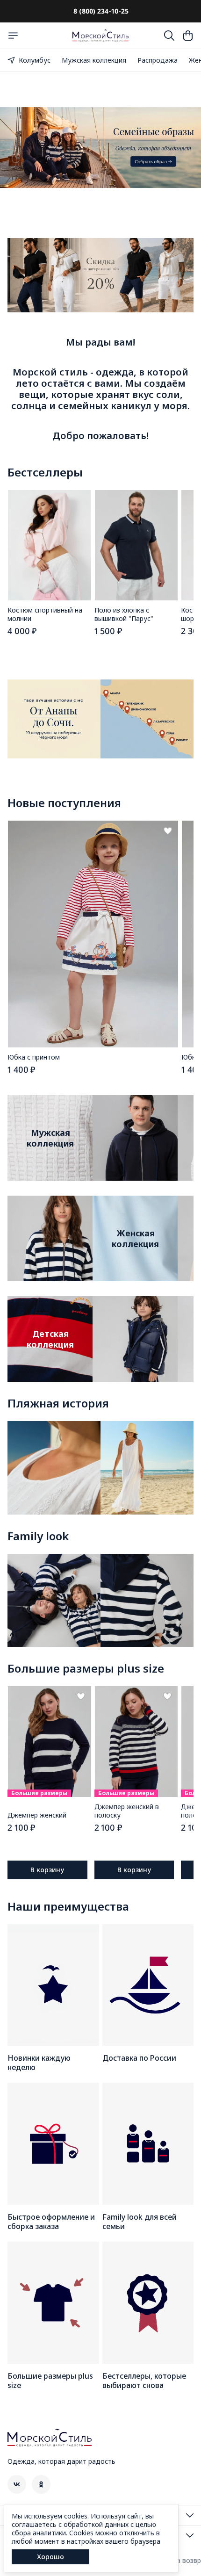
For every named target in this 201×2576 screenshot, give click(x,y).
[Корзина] (188, 36)
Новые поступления (64, 803)
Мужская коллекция (94, 60)
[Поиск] (169, 36)
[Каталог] (13, 36)
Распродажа (158, 60)
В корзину (47, 1870)
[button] (49, 545)
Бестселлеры (45, 472)
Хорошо (50, 2557)
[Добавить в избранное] (168, 831)
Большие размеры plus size (86, 1668)
